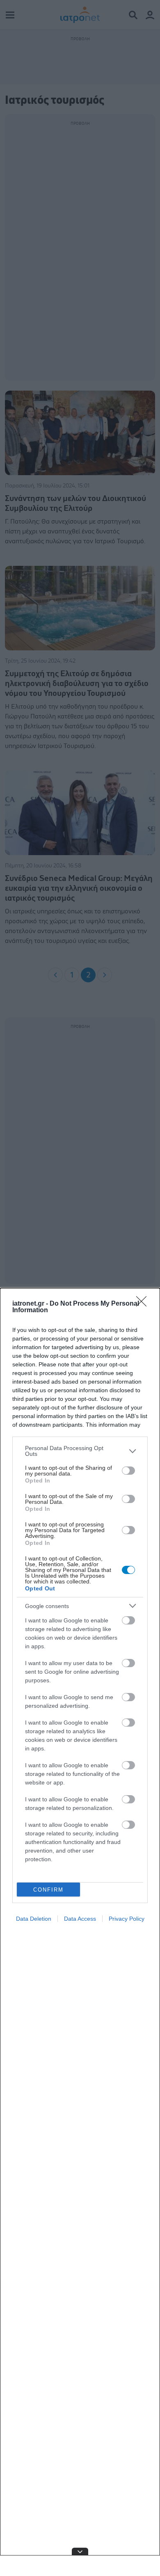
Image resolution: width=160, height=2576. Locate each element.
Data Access (80, 1919)
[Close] (144, 1304)
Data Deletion (34, 1919)
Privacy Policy (127, 1919)
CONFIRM (48, 1890)
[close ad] (80, 2551)
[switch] (128, 1471)
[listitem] (80, 1451)
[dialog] (80, 1932)
